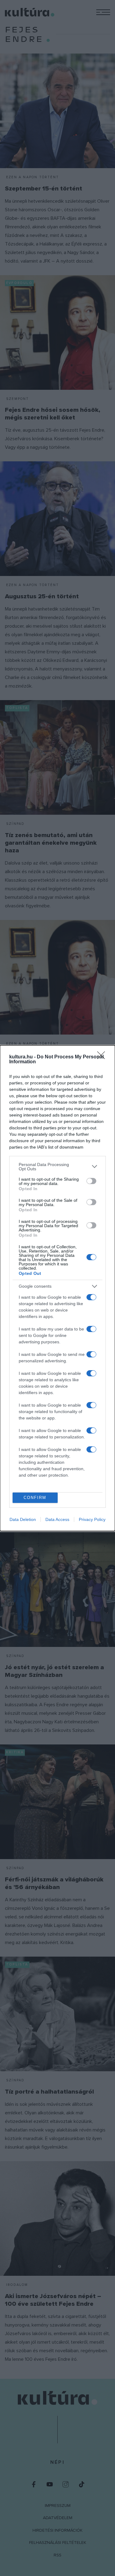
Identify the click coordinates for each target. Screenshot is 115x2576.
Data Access (57, 1519)
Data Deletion (23, 1519)
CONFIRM (35, 1498)
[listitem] (57, 1167)
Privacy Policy (92, 1519)
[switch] (91, 1181)
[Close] (103, 1057)
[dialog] (57, 1288)
